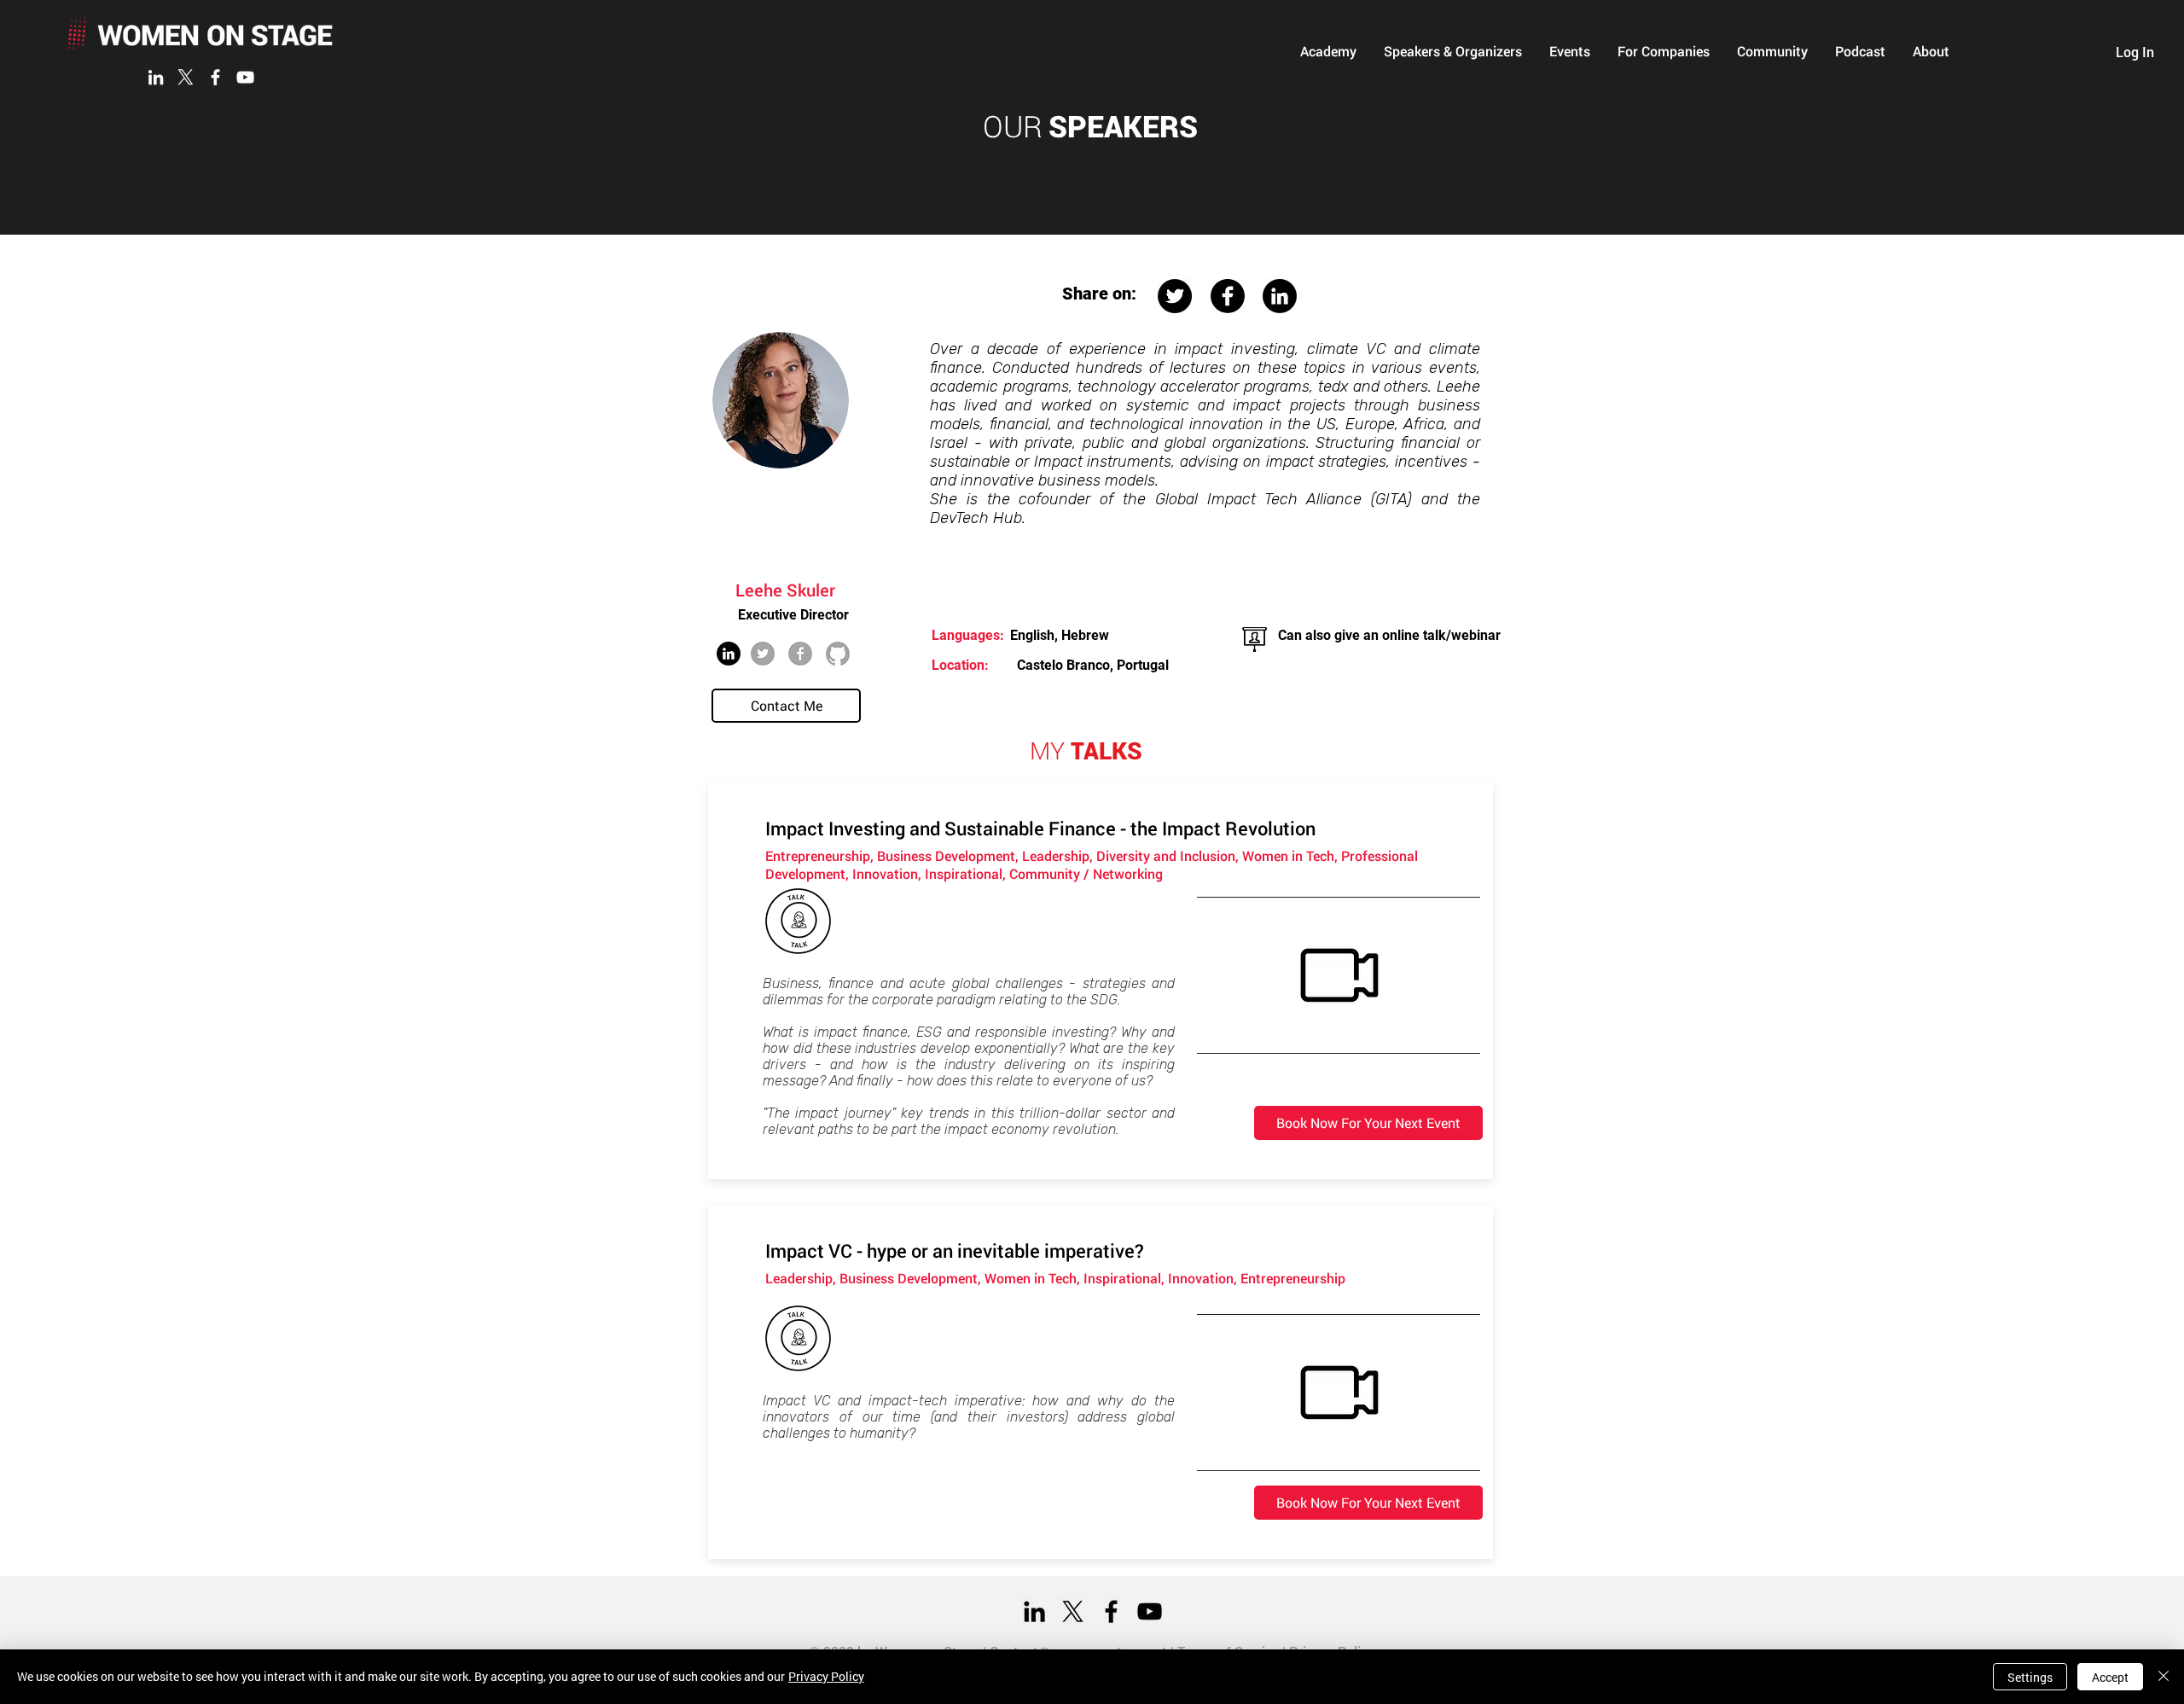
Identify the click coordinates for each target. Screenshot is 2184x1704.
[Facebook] (215, 77)
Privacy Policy (826, 1676)
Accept (2110, 1677)
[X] (186, 77)
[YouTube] (245, 77)
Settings (2030, 1677)
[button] (1328, 51)
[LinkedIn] (156, 77)
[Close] (2164, 1677)
